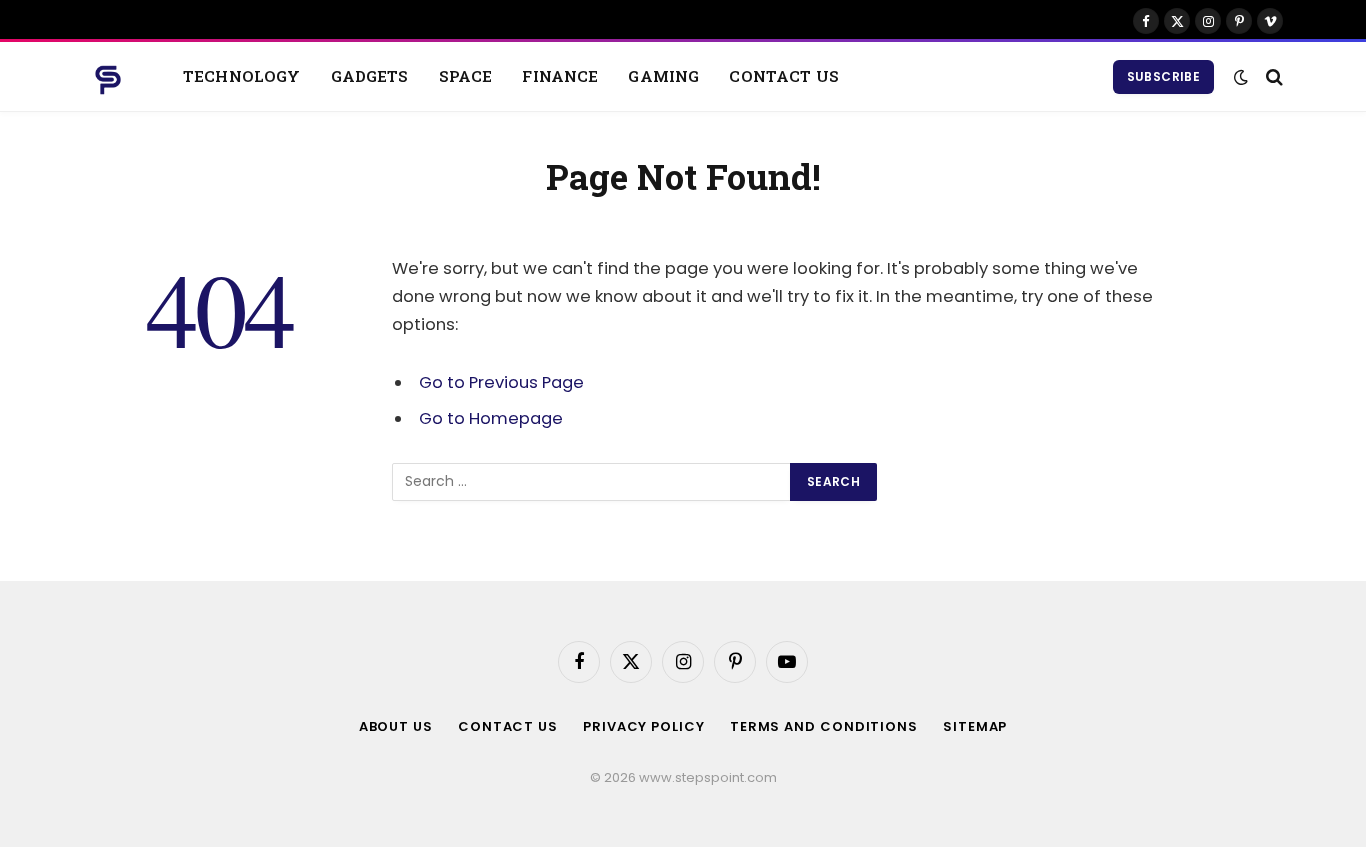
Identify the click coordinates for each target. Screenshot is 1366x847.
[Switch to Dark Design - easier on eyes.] (1241, 77)
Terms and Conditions (824, 726)
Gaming (663, 76)
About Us (396, 726)
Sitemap (975, 726)
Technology (242, 76)
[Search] (1272, 76)
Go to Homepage (491, 418)
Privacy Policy (644, 726)
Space (466, 76)
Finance (560, 76)
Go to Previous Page (501, 382)
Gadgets (370, 76)
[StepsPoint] (108, 77)
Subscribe (1163, 76)
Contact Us (784, 76)
